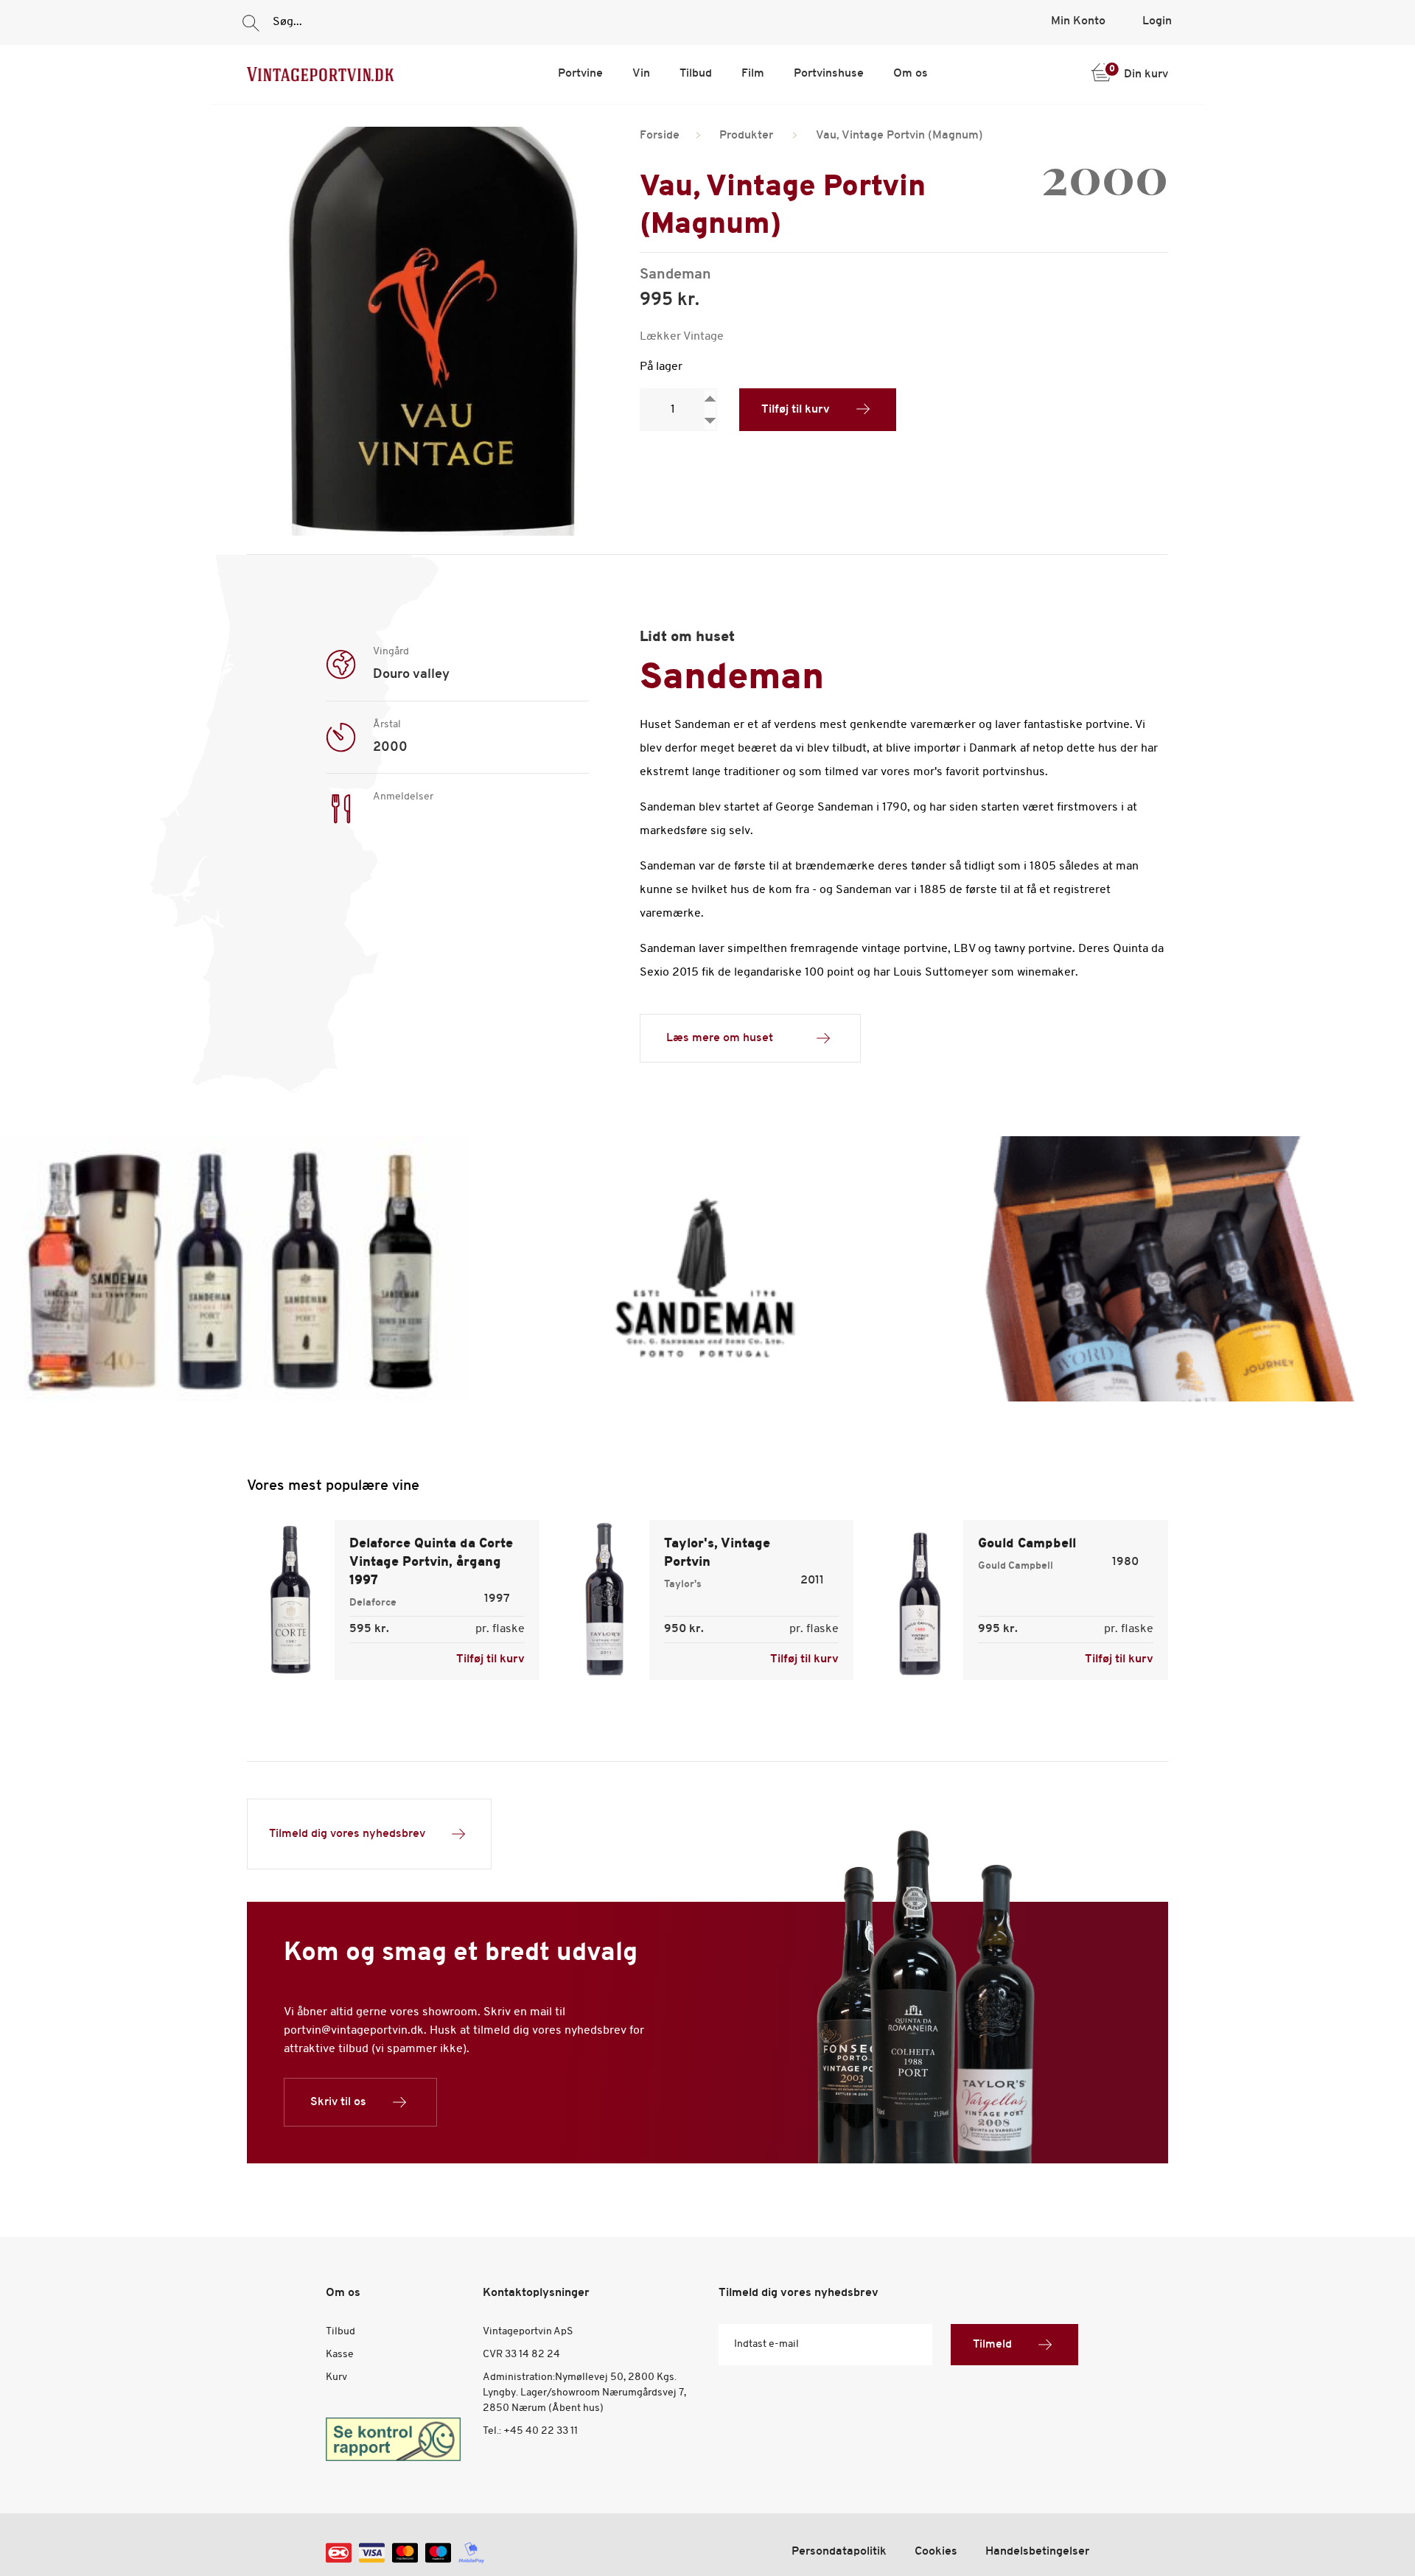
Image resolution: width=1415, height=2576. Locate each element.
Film (753, 74)
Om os (911, 74)
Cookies (936, 2552)
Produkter (746, 136)
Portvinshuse (829, 74)
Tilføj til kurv (796, 410)
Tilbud (696, 74)
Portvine (580, 74)
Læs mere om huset (720, 1038)
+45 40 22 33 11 (541, 2431)
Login (1157, 21)
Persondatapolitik (839, 2552)
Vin (641, 74)
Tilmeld (992, 2345)
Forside (660, 136)
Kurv (336, 2377)
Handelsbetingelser (1037, 2552)
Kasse (340, 2355)
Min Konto (1078, 21)
